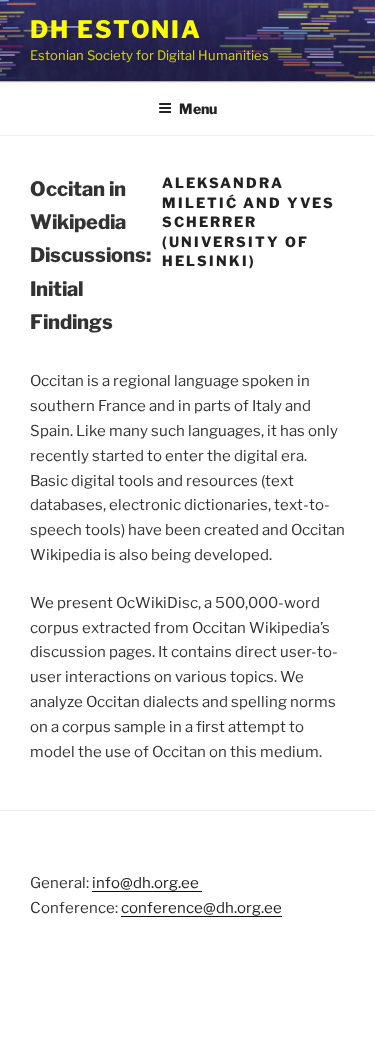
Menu (198, 108)
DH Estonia (116, 29)
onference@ (172, 908)
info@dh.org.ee (147, 883)
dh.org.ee (249, 908)
